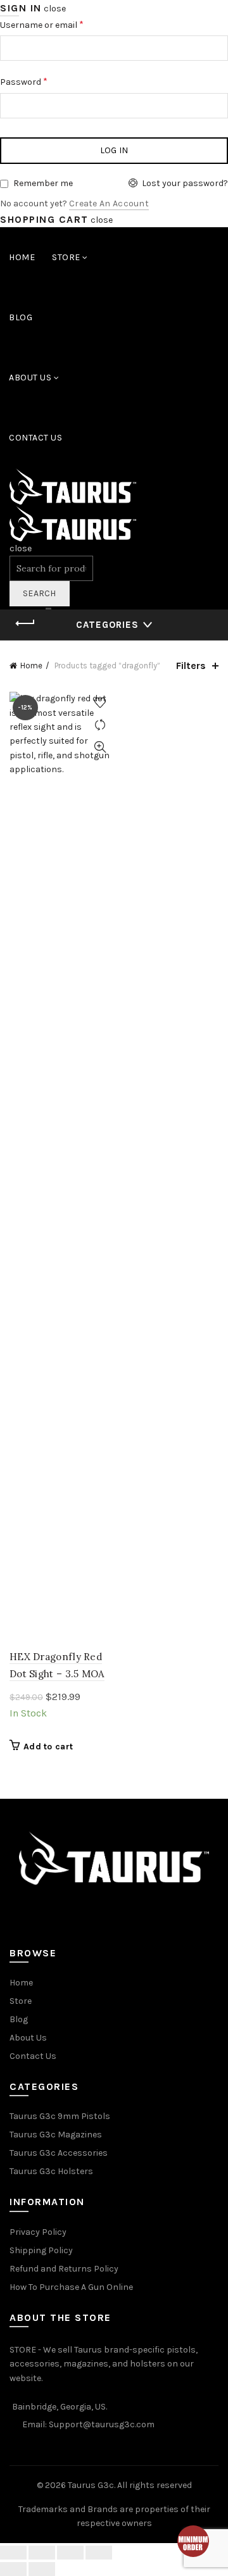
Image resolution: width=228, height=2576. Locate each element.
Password (24, 81)
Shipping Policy (41, 2250)
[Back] (25, 623)
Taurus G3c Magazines (56, 2135)
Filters (191, 666)
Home (22, 257)
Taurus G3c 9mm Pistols (60, 2116)
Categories (107, 625)
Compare (100, 725)
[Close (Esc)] (13, 2553)
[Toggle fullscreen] (70, 2553)
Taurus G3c (91, 2485)
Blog (21, 317)
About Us (30, 378)
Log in (114, 150)
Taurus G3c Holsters (51, 2171)
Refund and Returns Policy (64, 2269)
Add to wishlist (100, 703)
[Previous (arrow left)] (13, 2569)
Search (40, 593)
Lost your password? (185, 183)
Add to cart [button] (48, 1747)
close (55, 9)
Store (66, 257)
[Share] (42, 2553)
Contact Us (35, 438)
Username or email (42, 24)
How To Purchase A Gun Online (71, 2287)
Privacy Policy (38, 2232)
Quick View (100, 747)
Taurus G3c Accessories (59, 2153)
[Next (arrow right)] (42, 2569)
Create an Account (109, 203)
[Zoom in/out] (99, 2553)
